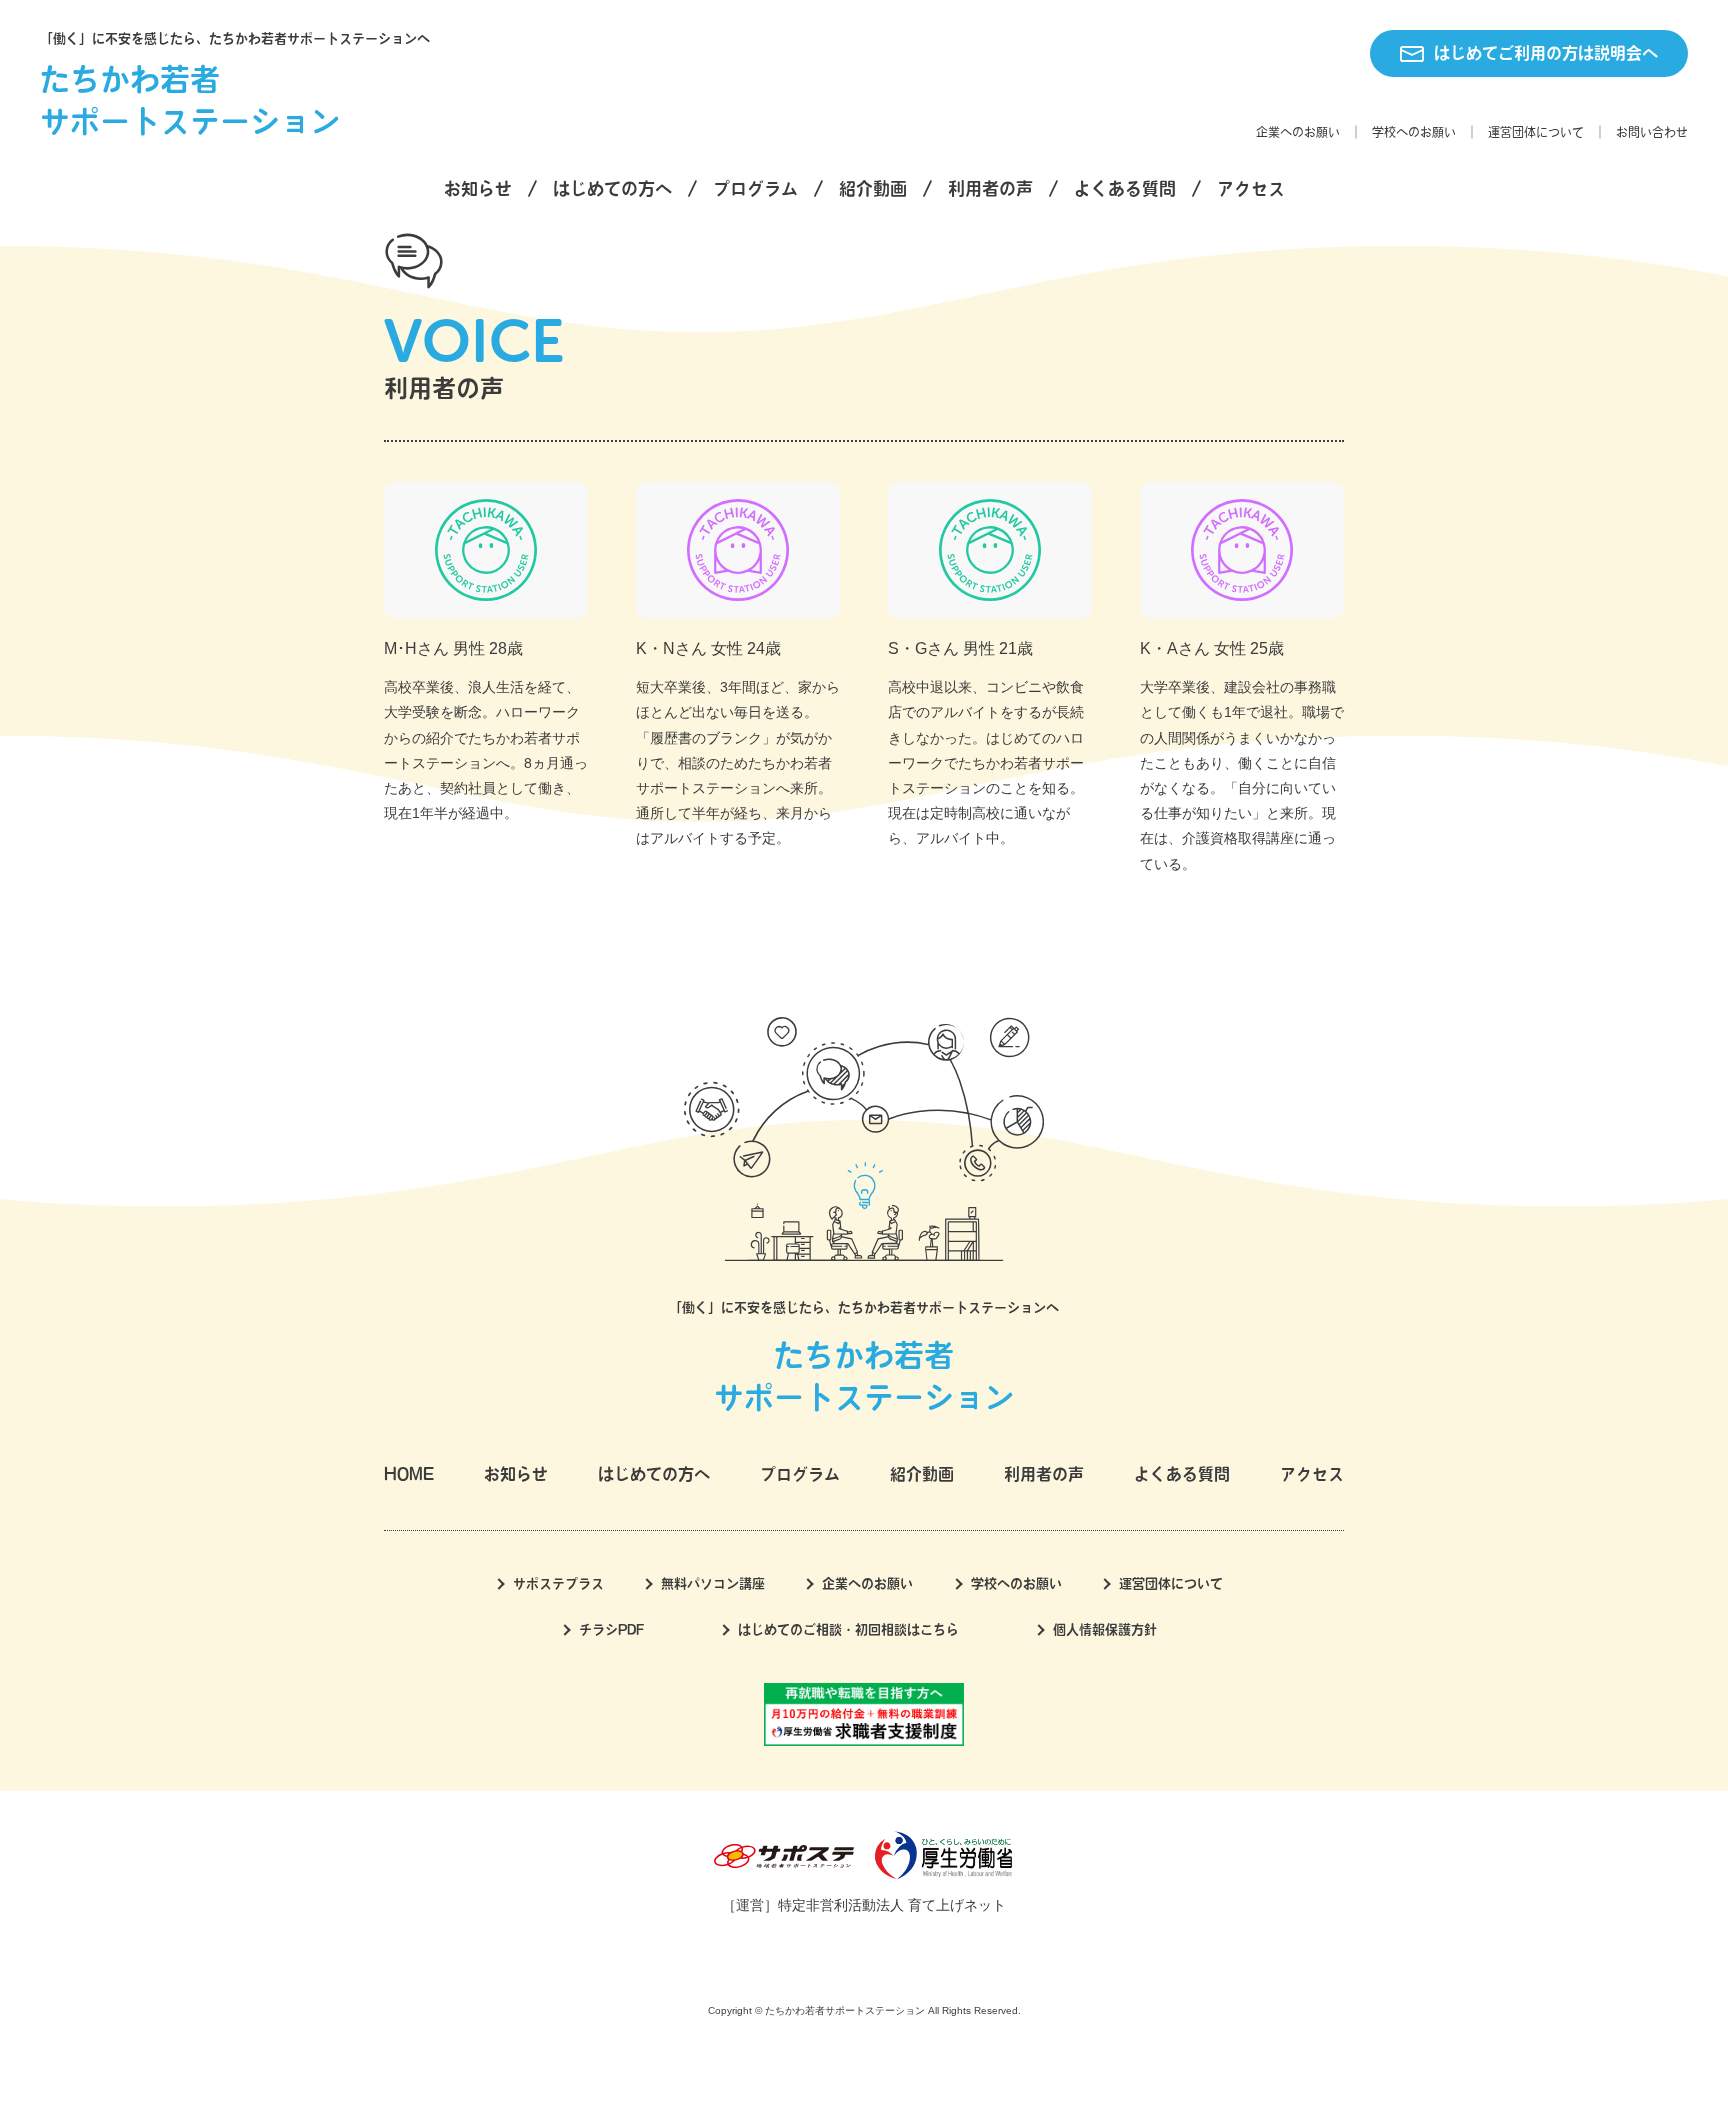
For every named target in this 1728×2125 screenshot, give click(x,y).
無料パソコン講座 (713, 1583)
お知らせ (478, 188)
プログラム (755, 188)
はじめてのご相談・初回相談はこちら (848, 1629)
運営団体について (1536, 132)
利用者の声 (990, 188)
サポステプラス (558, 1583)
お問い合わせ (1652, 132)
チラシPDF (611, 1629)
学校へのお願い (1414, 132)
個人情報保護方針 (1105, 1629)
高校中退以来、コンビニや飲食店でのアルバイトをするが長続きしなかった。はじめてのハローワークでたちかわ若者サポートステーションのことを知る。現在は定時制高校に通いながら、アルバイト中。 (986, 762)
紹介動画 (873, 188)
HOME (409, 1474)
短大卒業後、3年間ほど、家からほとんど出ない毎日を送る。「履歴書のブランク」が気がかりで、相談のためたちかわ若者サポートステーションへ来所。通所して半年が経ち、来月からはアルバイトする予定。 (738, 762)
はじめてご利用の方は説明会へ (1546, 53)
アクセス (1251, 188)
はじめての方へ (612, 188)
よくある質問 (1125, 188)
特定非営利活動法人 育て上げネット (892, 1905)
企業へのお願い (1298, 132)
